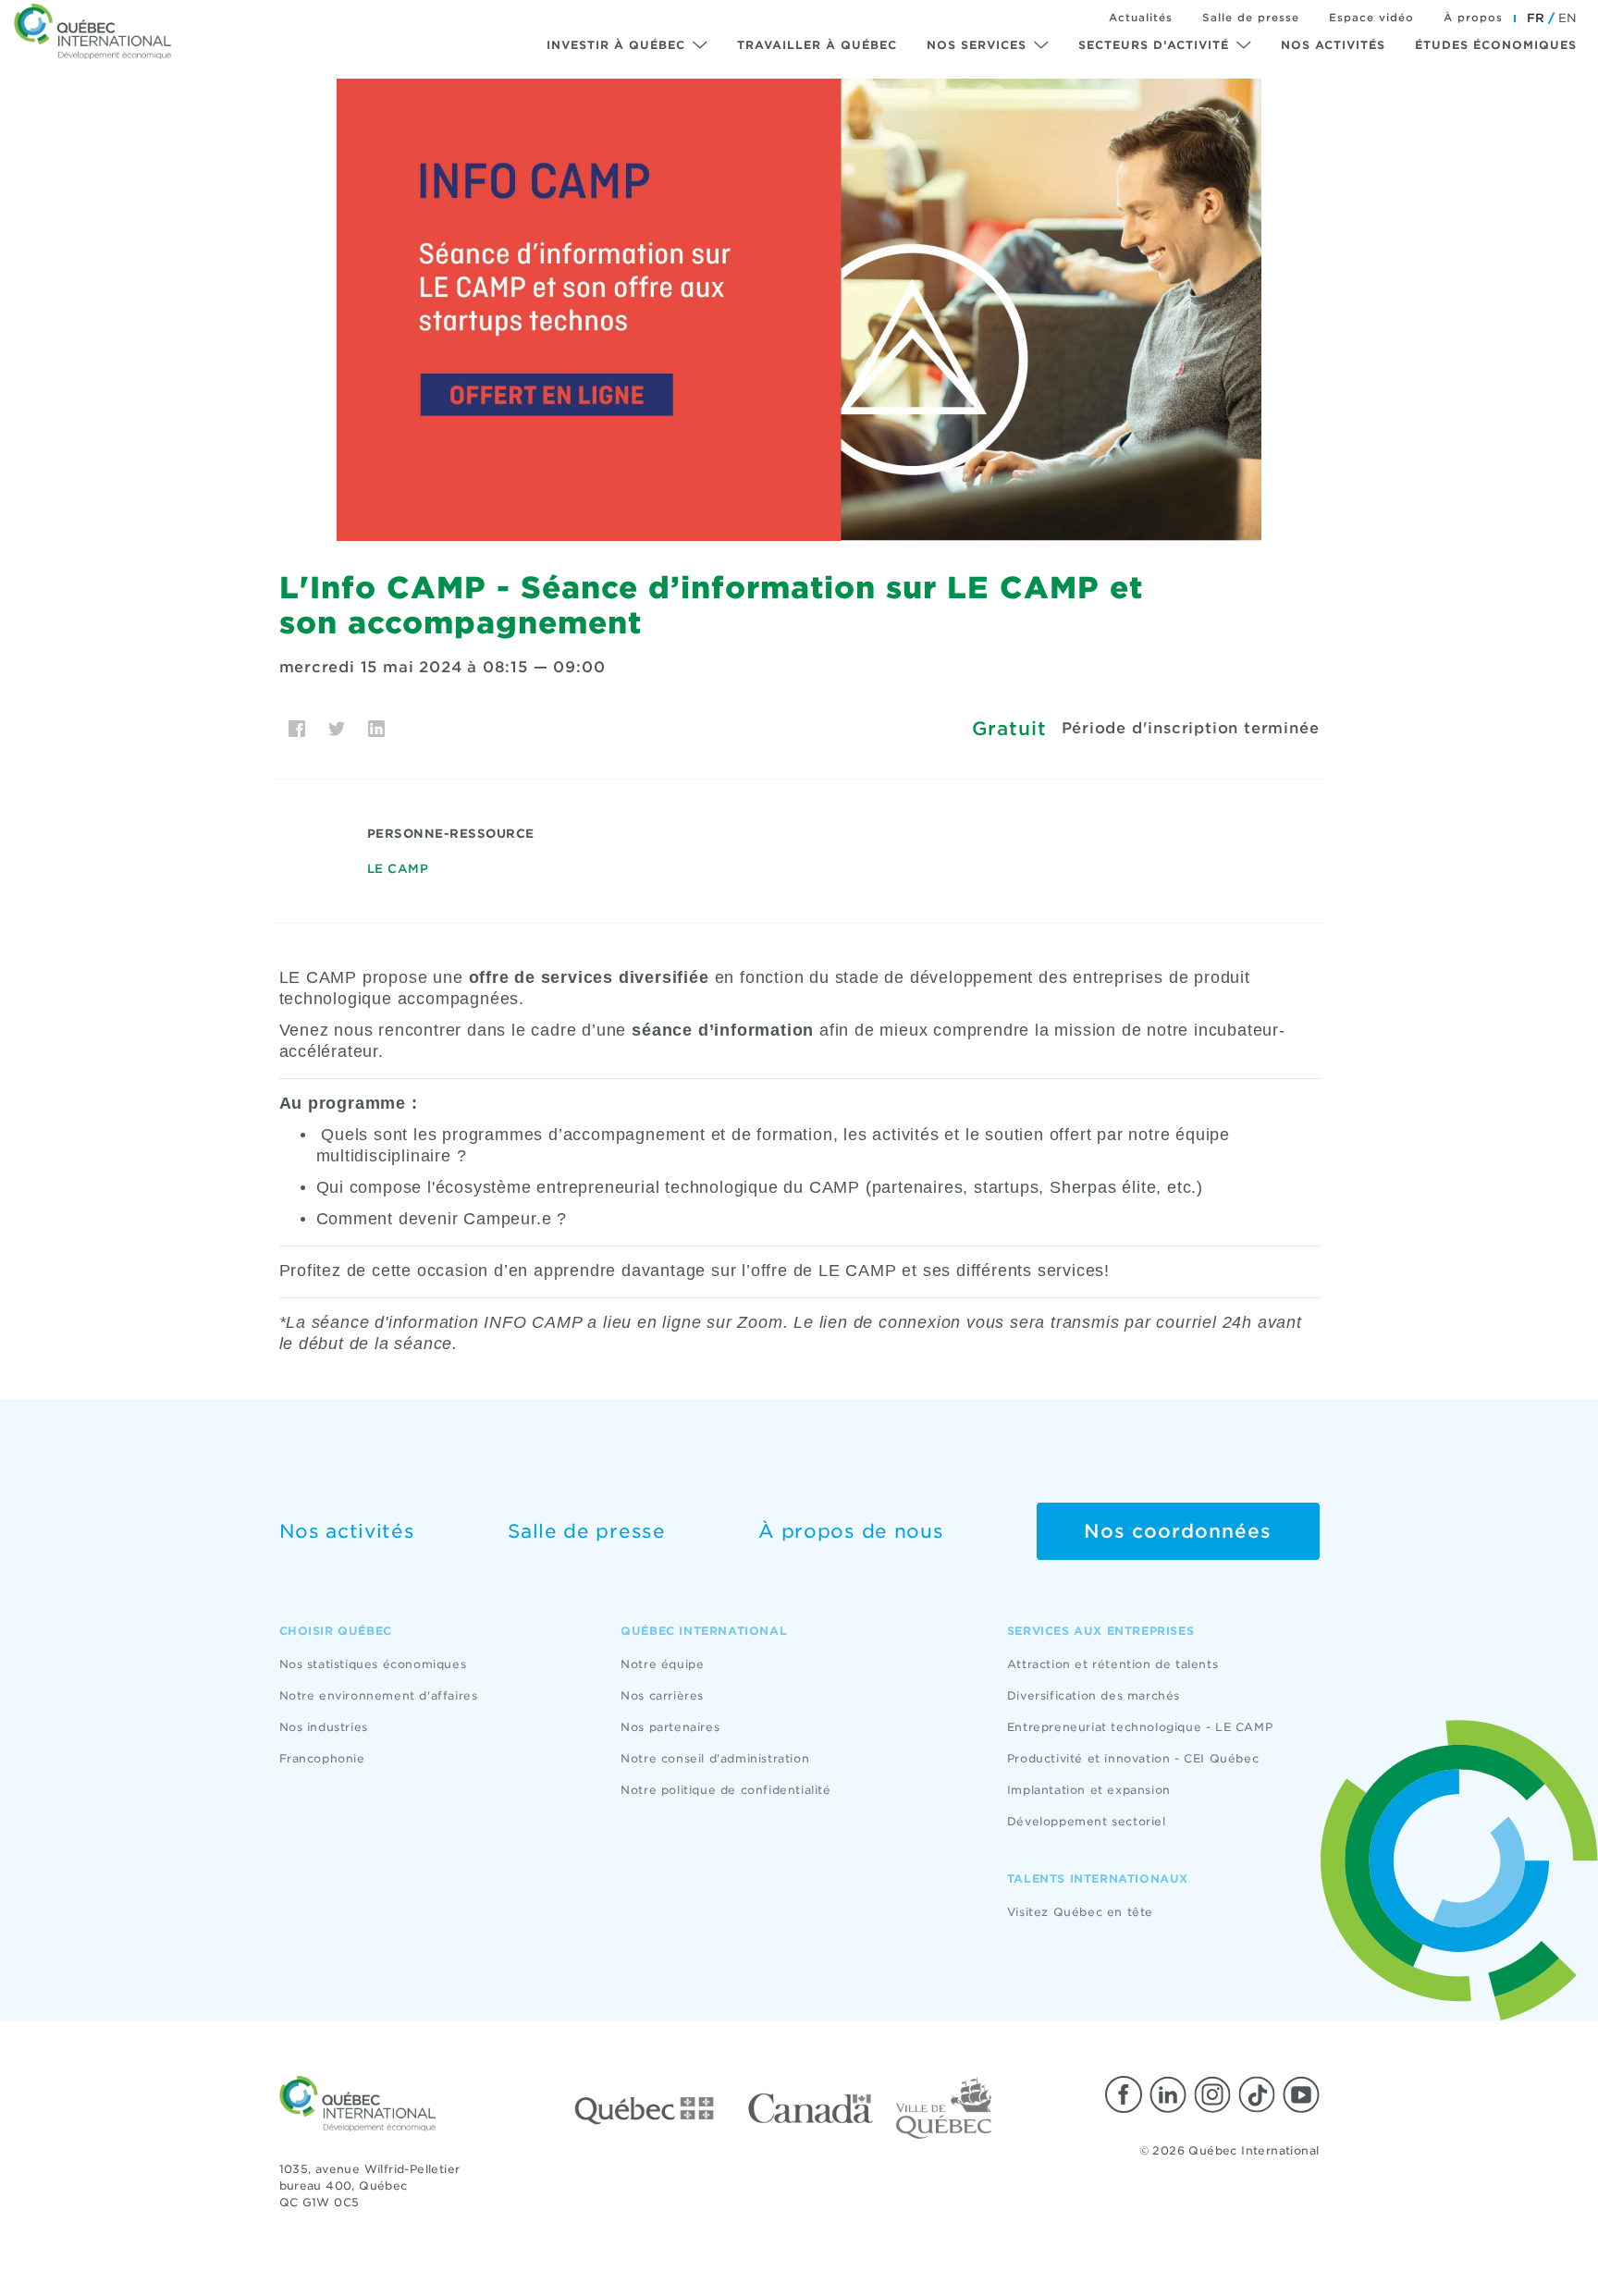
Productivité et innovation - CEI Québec (1133, 1758)
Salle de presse (1251, 18)
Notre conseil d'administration (715, 1758)
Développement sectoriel (1087, 1821)
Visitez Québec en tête (1080, 1912)
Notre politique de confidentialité (725, 1790)
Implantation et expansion (1089, 1790)
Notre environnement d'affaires (379, 1695)
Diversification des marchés (1094, 1695)
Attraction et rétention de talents (1112, 1664)
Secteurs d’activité (1154, 45)
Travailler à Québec (817, 45)
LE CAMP (398, 869)
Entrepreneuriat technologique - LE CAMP (1140, 1727)
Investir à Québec (616, 45)
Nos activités (1333, 45)
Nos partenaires (670, 1727)
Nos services (977, 45)
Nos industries (324, 1727)
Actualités (1141, 18)
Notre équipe (662, 1664)
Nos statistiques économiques (373, 1664)
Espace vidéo (1371, 18)
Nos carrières (662, 1695)
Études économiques (1496, 45)
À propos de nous (851, 1531)
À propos (1473, 18)
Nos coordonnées (1178, 1531)
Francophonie (322, 1758)
